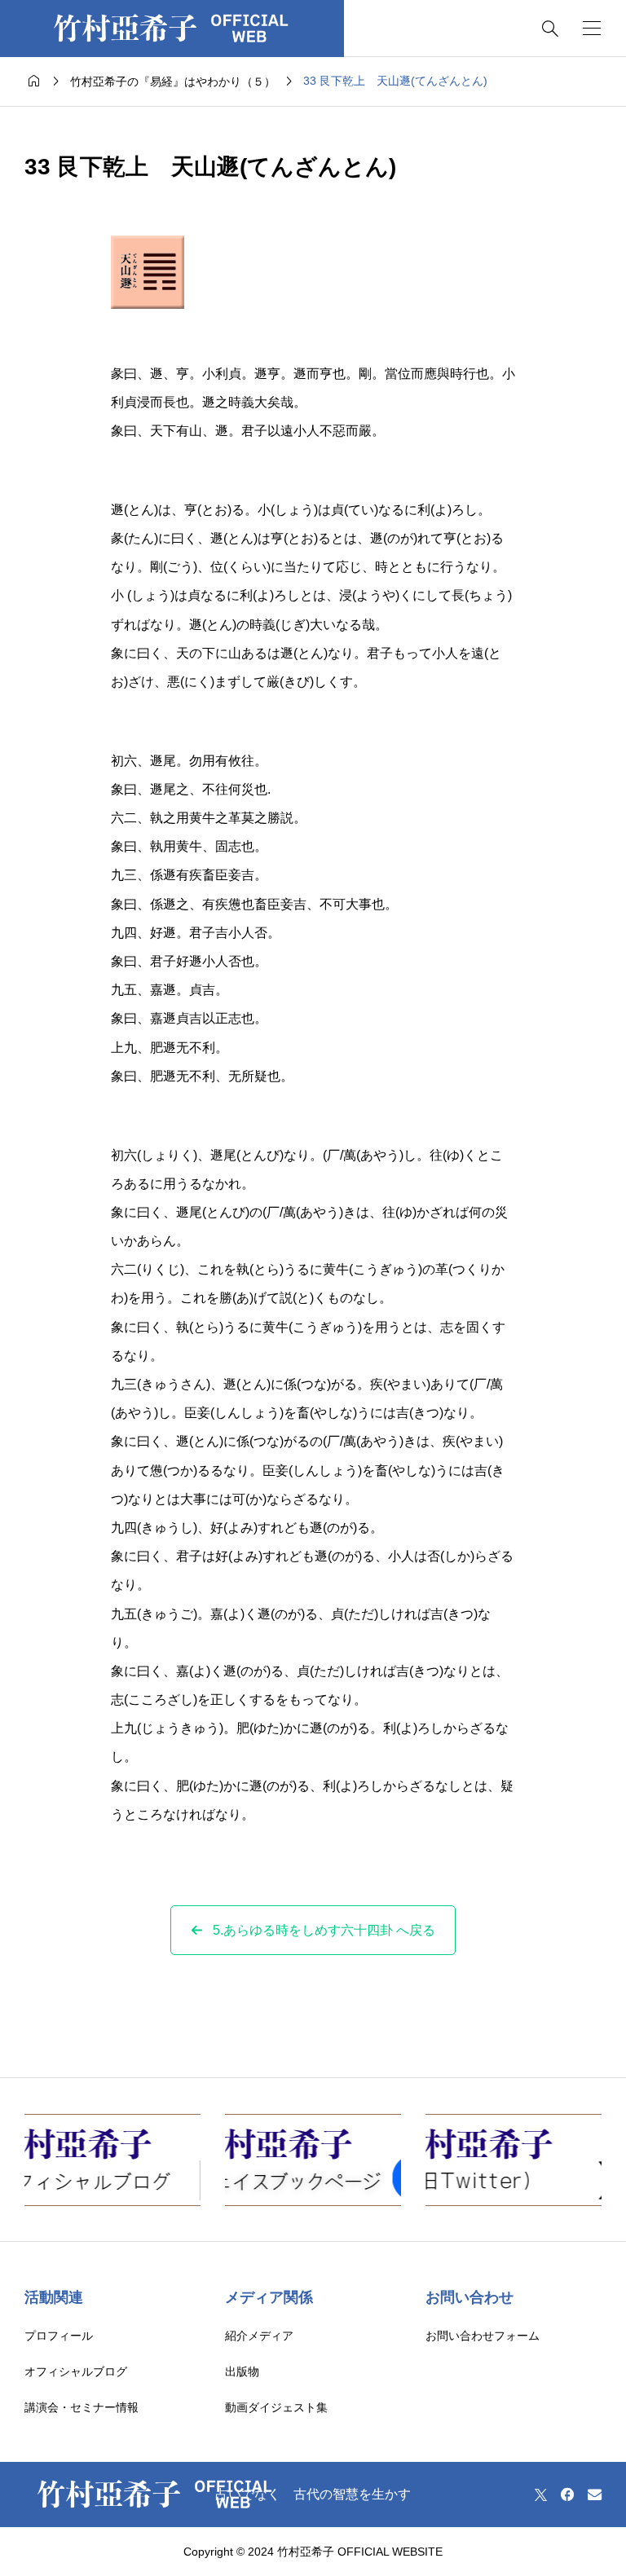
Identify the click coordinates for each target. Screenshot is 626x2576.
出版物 (242, 2371)
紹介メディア (259, 2336)
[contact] (595, 2494)
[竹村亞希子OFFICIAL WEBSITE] (172, 29)
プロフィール (59, 2336)
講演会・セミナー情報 (82, 2407)
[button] (313, 1930)
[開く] (592, 28)
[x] (541, 2495)
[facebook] (567, 2495)
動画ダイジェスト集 (276, 2407)
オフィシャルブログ (76, 2371)
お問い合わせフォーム (483, 2336)
